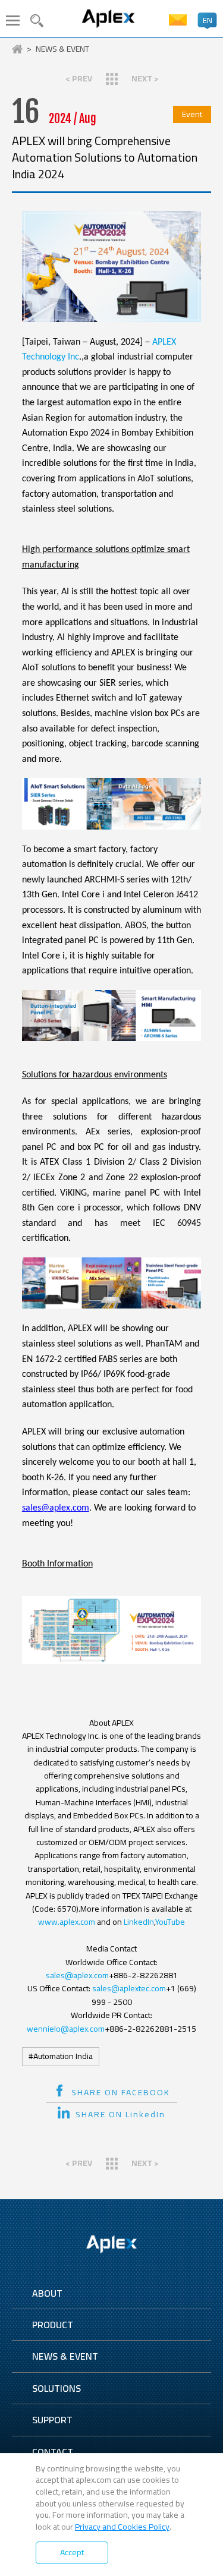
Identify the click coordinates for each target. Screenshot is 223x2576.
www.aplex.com (67, 1922)
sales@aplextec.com (129, 1988)
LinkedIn (139, 1922)
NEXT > (145, 78)
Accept (72, 2552)
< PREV (79, 78)
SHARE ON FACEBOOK (121, 2092)
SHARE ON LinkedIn (120, 2114)
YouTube (170, 1922)
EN (208, 20)
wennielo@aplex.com (66, 2029)
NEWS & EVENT (62, 49)
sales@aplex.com (56, 1508)
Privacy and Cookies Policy (122, 2527)
